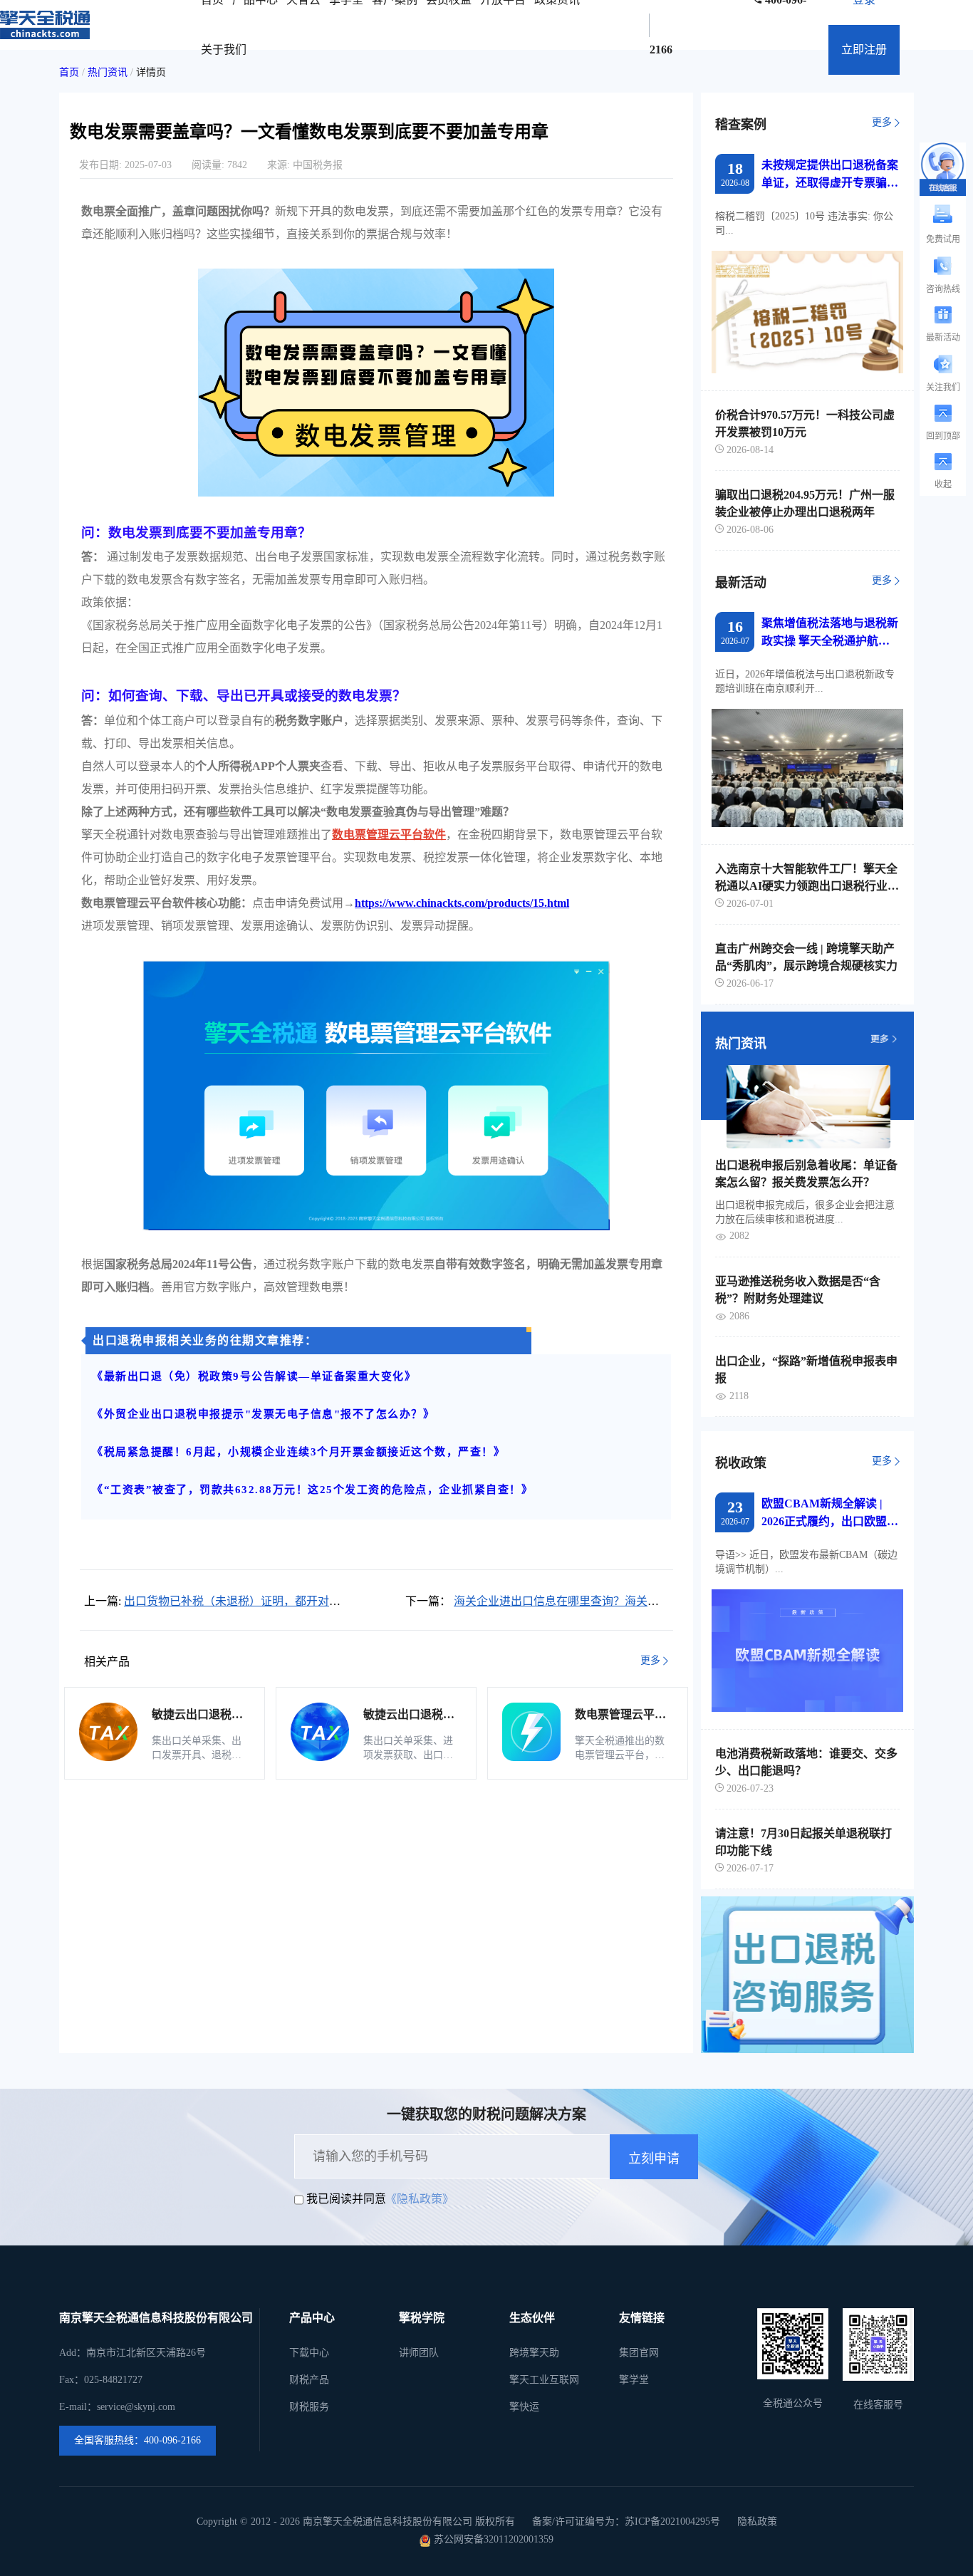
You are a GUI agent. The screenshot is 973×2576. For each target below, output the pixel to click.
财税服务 (309, 2407)
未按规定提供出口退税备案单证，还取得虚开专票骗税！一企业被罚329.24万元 (830, 175)
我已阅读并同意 (346, 2199)
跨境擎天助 (534, 2353)
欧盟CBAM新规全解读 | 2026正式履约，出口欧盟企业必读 (830, 1514)
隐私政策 (757, 2522)
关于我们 (224, 50)
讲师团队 (419, 2353)
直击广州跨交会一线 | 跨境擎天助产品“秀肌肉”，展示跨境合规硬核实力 (806, 957)
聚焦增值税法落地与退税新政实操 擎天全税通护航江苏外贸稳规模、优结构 (830, 633)
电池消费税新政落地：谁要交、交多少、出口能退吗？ (806, 1762)
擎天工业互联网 (544, 2380)
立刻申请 (654, 2159)
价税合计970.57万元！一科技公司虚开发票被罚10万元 (805, 424)
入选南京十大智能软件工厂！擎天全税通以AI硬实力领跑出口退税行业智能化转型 (807, 878)
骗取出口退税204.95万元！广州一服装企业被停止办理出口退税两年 (805, 503)
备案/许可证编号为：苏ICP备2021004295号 (626, 2522)
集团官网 (639, 2353)
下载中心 (309, 2353)
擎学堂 (634, 2380)
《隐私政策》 (420, 2199)
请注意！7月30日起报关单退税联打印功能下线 (803, 1842)
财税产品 (309, 2380)
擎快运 (524, 2407)
